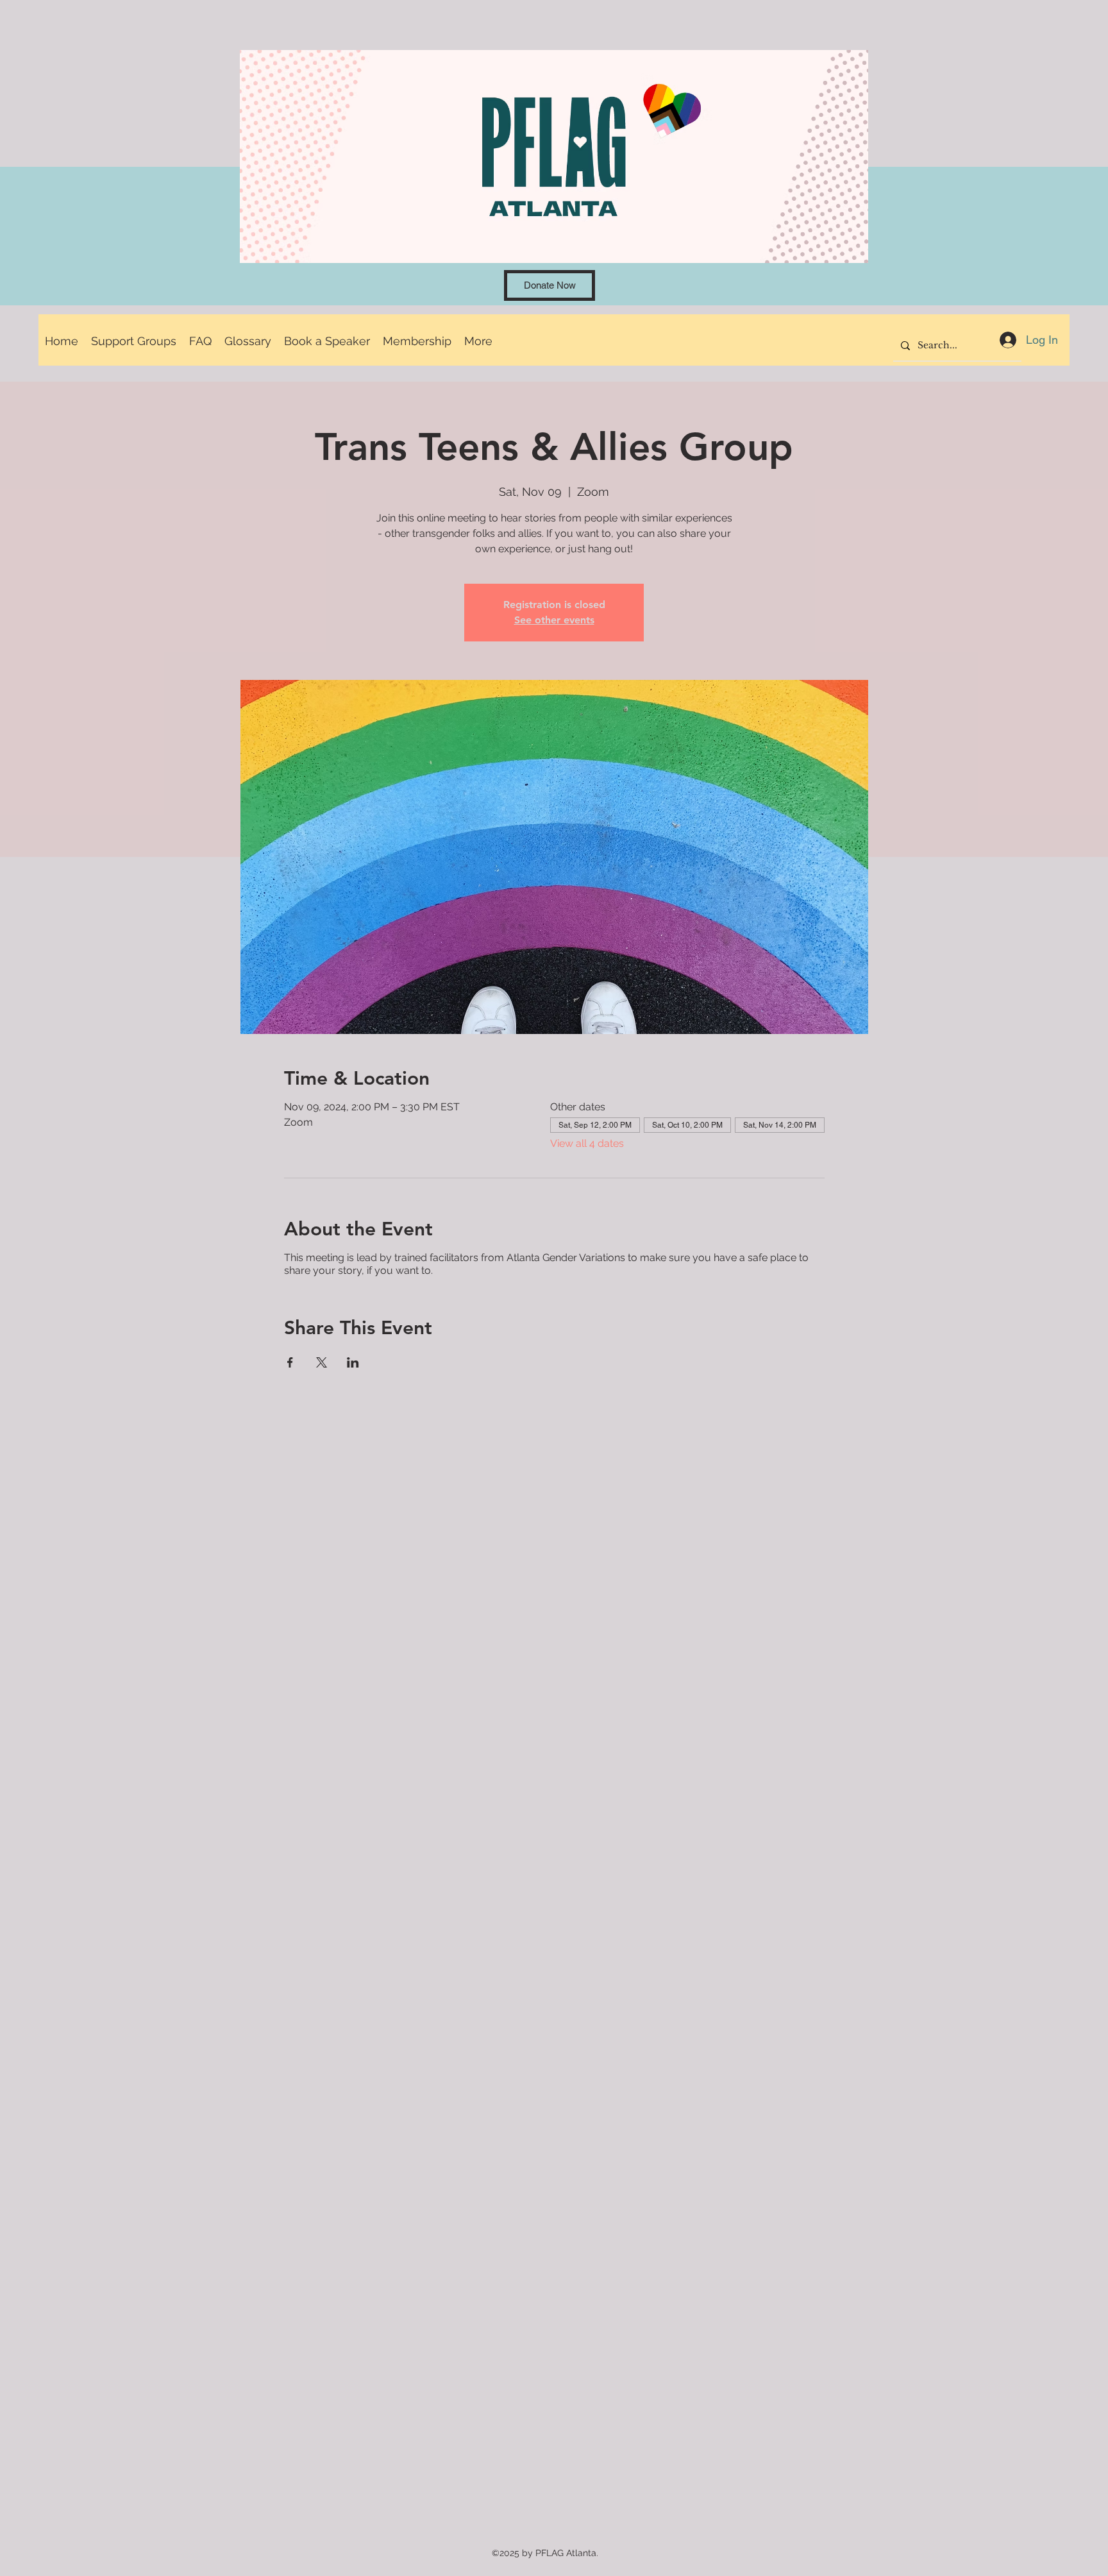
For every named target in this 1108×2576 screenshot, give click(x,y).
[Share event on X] (322, 1362)
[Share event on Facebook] (290, 1362)
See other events (554, 620)
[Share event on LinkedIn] (353, 1362)
